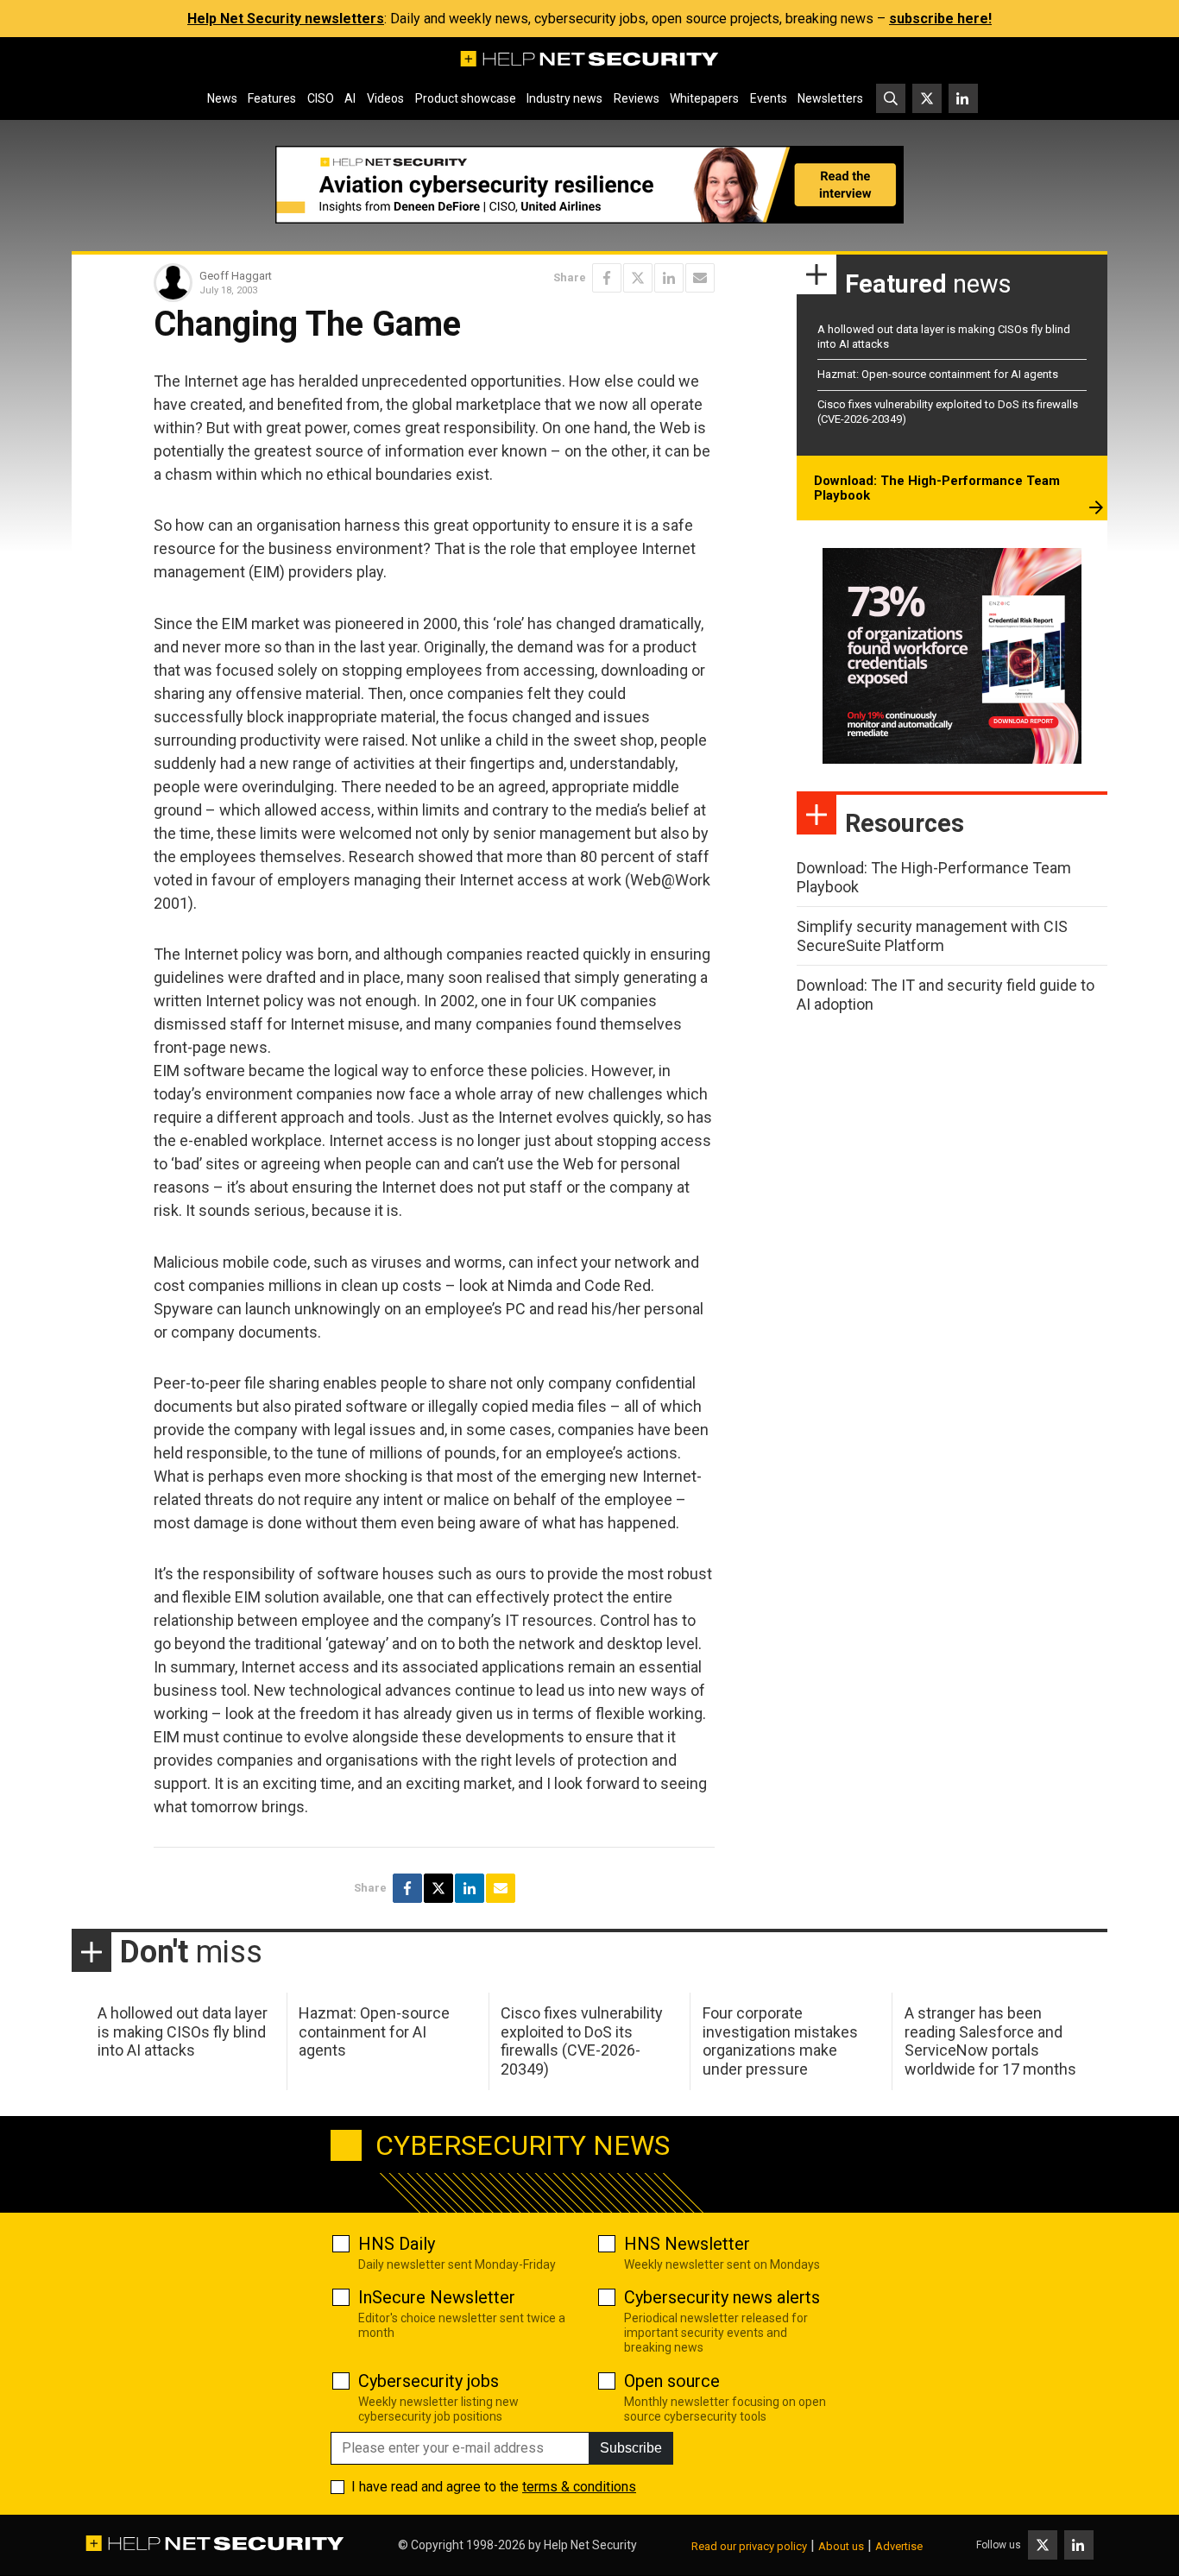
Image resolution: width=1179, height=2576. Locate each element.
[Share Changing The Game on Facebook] (607, 278)
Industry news (564, 98)
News (222, 98)
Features (272, 98)
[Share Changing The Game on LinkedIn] (669, 278)
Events (769, 98)
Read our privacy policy (749, 2546)
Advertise (899, 2546)
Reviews (637, 98)
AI (350, 98)
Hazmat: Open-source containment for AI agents (938, 374)
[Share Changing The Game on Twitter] (638, 278)
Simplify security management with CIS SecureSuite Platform (932, 936)
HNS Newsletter (687, 2244)
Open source (672, 2381)
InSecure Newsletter (437, 2297)
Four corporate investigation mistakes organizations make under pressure (780, 2041)
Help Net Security (590, 2545)
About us (841, 2546)
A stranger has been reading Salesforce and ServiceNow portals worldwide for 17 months (990, 2041)
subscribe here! (940, 19)
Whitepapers (704, 98)
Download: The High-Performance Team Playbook (937, 488)
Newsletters (830, 98)
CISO (321, 98)
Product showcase (466, 98)
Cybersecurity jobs (429, 2381)
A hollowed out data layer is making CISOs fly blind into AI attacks (183, 2031)
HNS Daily (397, 2244)
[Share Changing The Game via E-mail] (700, 278)
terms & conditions (579, 2487)
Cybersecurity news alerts (722, 2297)
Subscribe (631, 2448)
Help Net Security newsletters (286, 19)
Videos (385, 98)
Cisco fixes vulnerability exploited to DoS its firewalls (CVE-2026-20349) (582, 2041)
